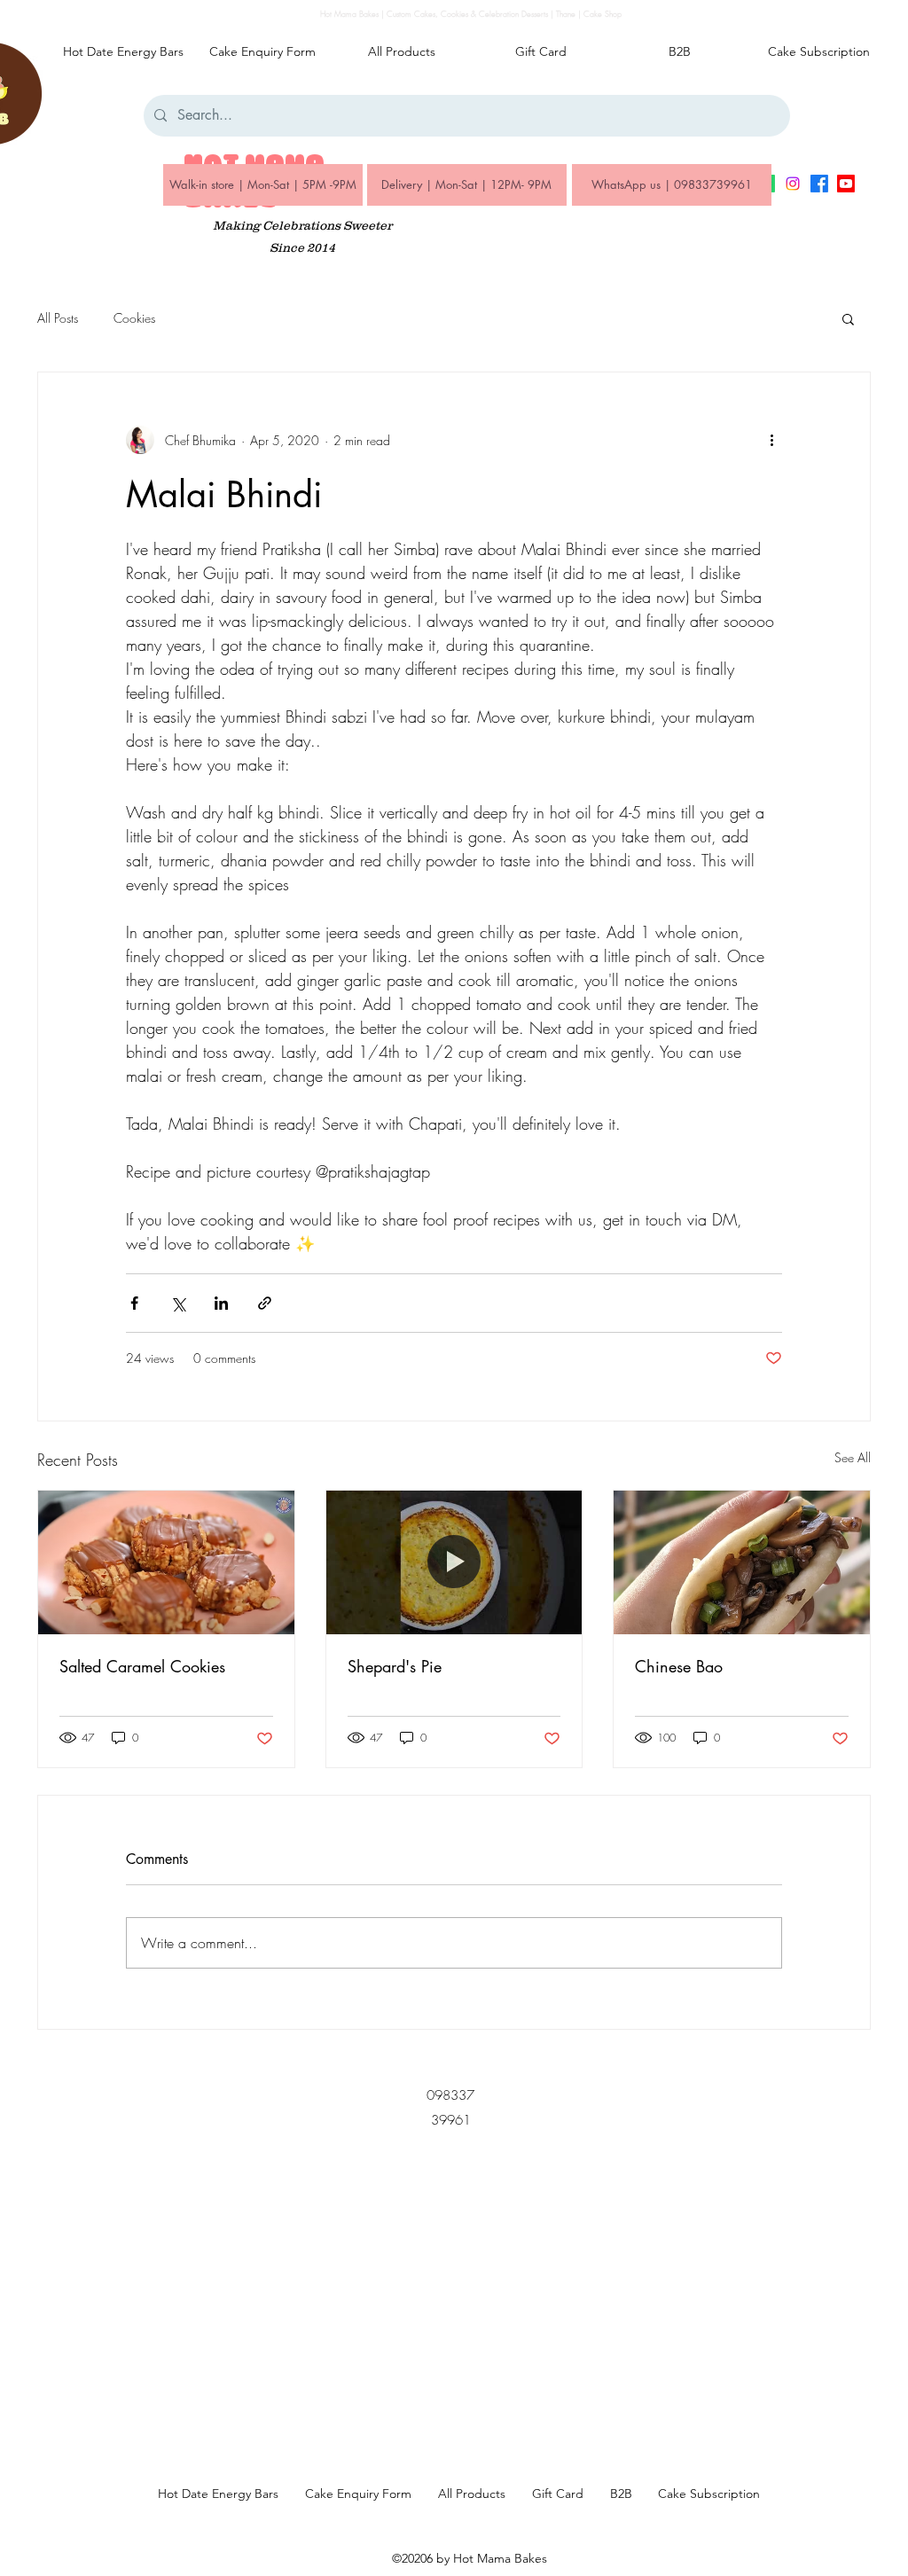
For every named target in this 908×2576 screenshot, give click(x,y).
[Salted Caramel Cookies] (166, 1562)
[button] (848, 318)
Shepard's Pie (395, 1666)
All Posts (58, 318)
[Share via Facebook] (134, 1303)
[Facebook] (819, 184)
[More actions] (771, 440)
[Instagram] (793, 184)
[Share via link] (265, 1303)
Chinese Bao (679, 1666)
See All (853, 1457)
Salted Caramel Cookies (142, 1666)
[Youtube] (846, 184)
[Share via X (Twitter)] (178, 1303)
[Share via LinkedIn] (221, 1303)
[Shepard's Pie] (454, 1562)
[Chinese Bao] (742, 1562)
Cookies (134, 318)
